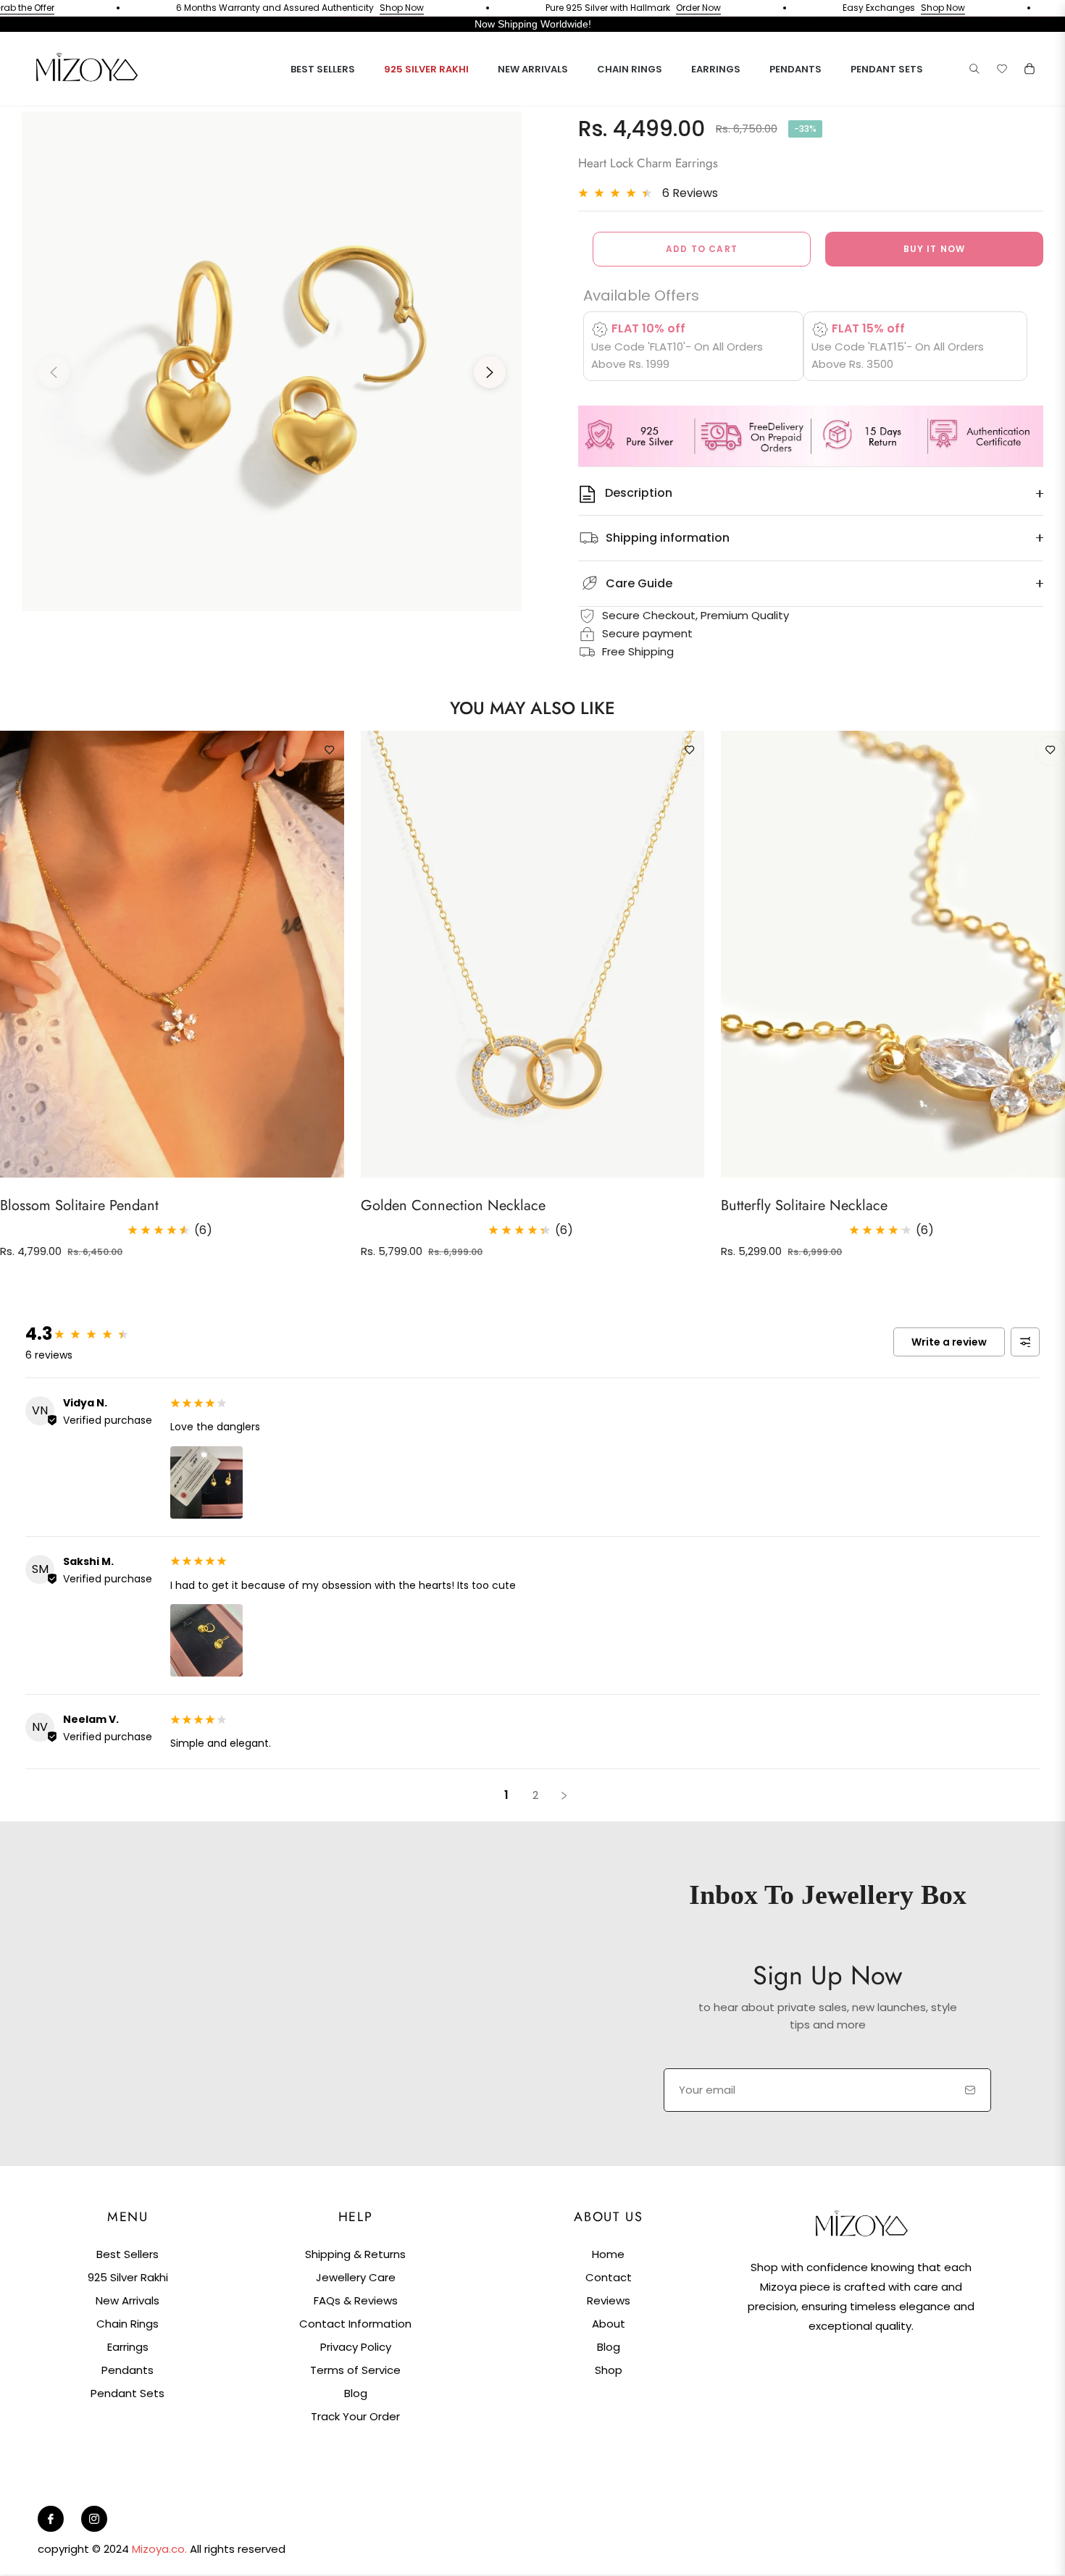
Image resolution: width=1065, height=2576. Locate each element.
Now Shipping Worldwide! (533, 24)
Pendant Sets (128, 2393)
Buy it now (935, 249)
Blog (356, 2393)
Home (608, 2254)
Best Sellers (128, 2254)
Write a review (949, 1342)
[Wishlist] (1002, 69)
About (609, 2324)
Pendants (128, 2370)
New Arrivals (128, 2300)
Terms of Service (355, 2370)
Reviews (609, 2300)
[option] (272, 361)
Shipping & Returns (355, 2254)
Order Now (650, 8)
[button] (974, 69)
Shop (609, 2370)
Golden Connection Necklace (453, 1205)
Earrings (128, 2347)
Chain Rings (128, 2324)
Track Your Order (355, 2416)
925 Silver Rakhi (128, 2277)
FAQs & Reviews (356, 2300)
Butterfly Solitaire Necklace (804, 1205)
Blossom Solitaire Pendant (79, 1205)
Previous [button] (54, 372)
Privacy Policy (356, 2347)
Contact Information (355, 2324)
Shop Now (353, 8)
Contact (609, 2277)
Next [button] (490, 372)
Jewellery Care (356, 2277)
